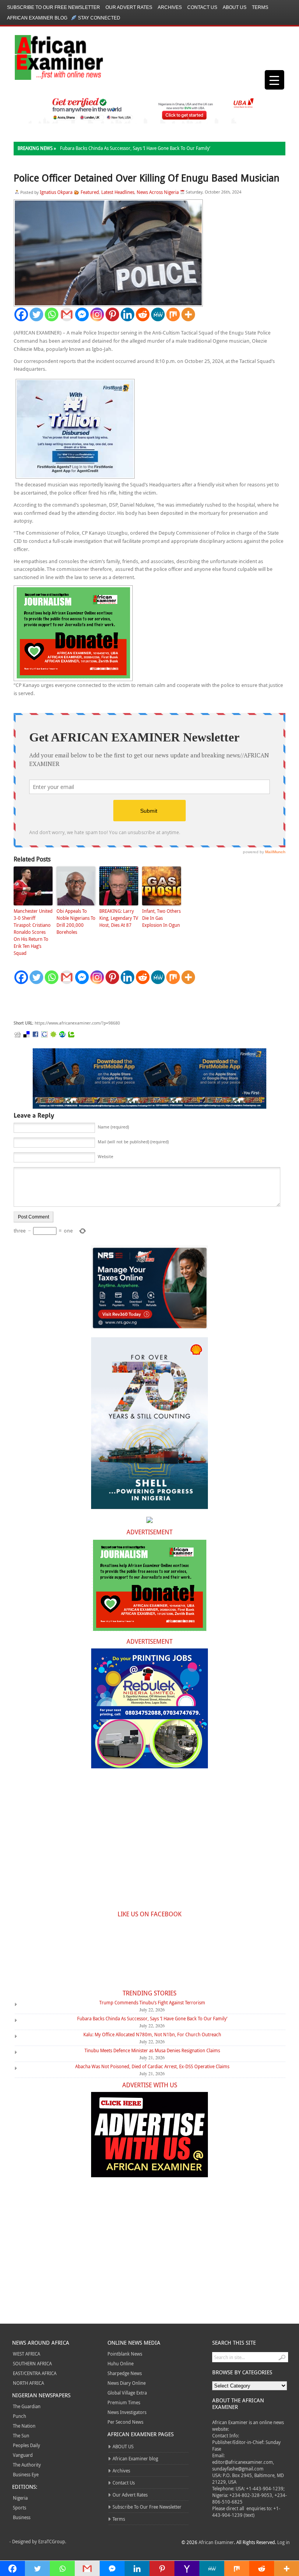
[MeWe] (158, 314)
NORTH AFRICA (28, 2383)
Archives (170, 7)
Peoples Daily (26, 2445)
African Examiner (216, 2542)
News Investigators (127, 2412)
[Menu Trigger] (274, 80)
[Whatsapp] (52, 314)
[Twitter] (36, 314)
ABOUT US (235, 7)
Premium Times (124, 2402)
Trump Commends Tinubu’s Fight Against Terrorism (152, 2002)
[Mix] (173, 314)
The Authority (27, 2465)
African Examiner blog (37, 18)
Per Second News (125, 2422)
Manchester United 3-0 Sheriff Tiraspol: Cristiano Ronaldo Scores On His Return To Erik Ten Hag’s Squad (33, 932)
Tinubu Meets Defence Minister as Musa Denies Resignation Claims (152, 2050)
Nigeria (20, 2498)
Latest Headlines (118, 192)
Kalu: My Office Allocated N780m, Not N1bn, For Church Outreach (152, 2034)
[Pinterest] (112, 314)
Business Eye (26, 2474)
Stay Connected (99, 18)
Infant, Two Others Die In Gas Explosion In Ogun (161, 918)
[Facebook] (21, 314)
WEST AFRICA (26, 2354)
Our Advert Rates (129, 7)
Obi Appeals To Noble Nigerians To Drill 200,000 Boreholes (76, 921)
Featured (90, 192)
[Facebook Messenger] (82, 314)
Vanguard (23, 2455)
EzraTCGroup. (52, 2541)
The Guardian (27, 2406)
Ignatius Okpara (56, 192)
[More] (188, 314)
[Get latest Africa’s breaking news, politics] (50, 57)
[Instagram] (97, 314)
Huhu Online (120, 2363)
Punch (19, 2416)
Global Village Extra (127, 2393)
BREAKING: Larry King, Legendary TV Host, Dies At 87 (119, 918)
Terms (260, 7)
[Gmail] (67, 314)
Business (22, 2517)
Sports (19, 2507)
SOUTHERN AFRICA (32, 2363)
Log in (283, 2542)
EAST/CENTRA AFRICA (35, 2373)
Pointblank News (125, 2354)
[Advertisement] (130, 1002)
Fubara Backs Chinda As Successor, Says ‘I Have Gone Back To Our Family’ (135, 148)
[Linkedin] (128, 314)
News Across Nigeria (158, 192)
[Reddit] (143, 314)
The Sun (21, 2435)
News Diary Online (127, 2383)
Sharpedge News (125, 2373)
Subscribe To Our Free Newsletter (54, 7)
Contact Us (202, 7)
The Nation (24, 2426)
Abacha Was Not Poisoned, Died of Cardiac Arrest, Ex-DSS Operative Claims (152, 2066)
